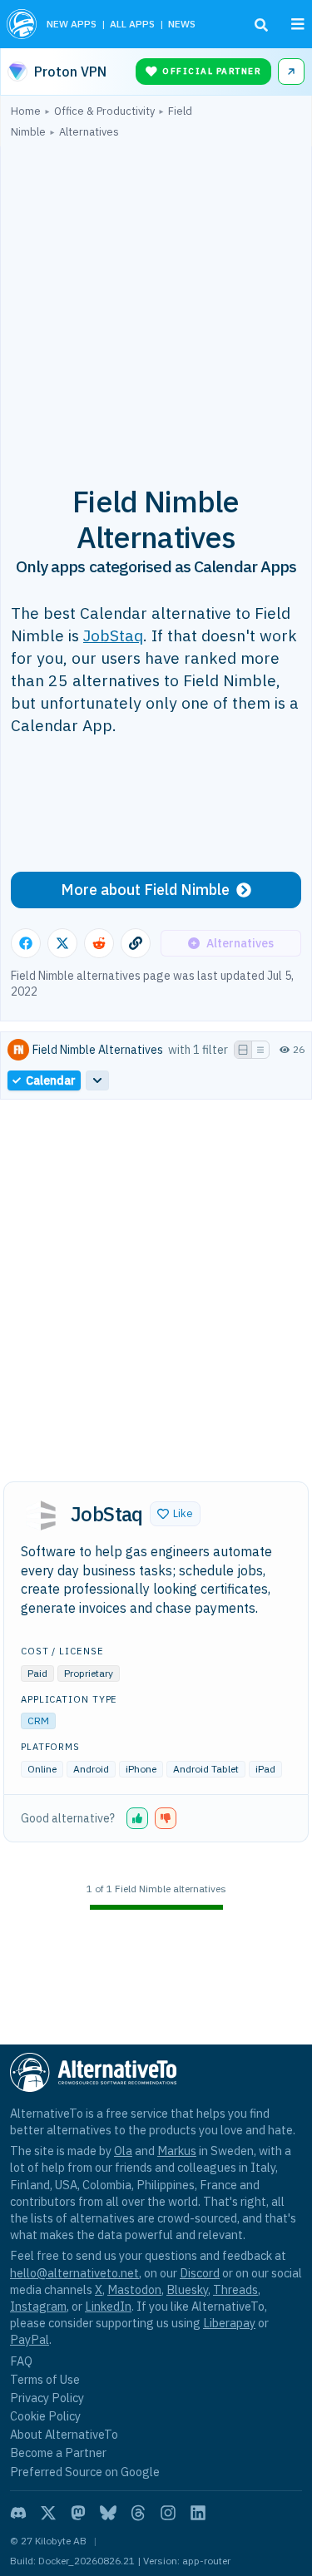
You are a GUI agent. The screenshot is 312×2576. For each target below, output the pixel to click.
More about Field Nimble (145, 890)
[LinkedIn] (198, 2513)
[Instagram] (168, 2513)
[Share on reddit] (99, 943)
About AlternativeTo (64, 2434)
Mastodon (134, 2289)
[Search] (261, 25)
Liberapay (229, 2323)
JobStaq (113, 635)
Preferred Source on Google (85, 2472)
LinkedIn (108, 2306)
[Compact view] (260, 1050)
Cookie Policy (45, 2416)
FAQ (21, 2361)
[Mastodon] (78, 2513)
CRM (38, 1721)
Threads (235, 2289)
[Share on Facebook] (26, 943)
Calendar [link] (51, 1080)
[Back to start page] (22, 24)
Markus (177, 2151)
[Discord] (18, 2513)
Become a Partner (58, 2452)
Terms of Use (45, 2379)
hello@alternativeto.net (74, 2273)
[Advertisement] (156, 302)
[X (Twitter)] (48, 2513)
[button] (175, 1514)
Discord (200, 2273)
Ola (123, 2151)
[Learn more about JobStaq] (41, 1515)
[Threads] (138, 2513)
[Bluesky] (108, 2513)
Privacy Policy (47, 2398)
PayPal (30, 2339)
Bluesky (187, 2289)
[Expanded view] (243, 1050)
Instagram (38, 2306)
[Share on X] (62, 943)
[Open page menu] (298, 24)
